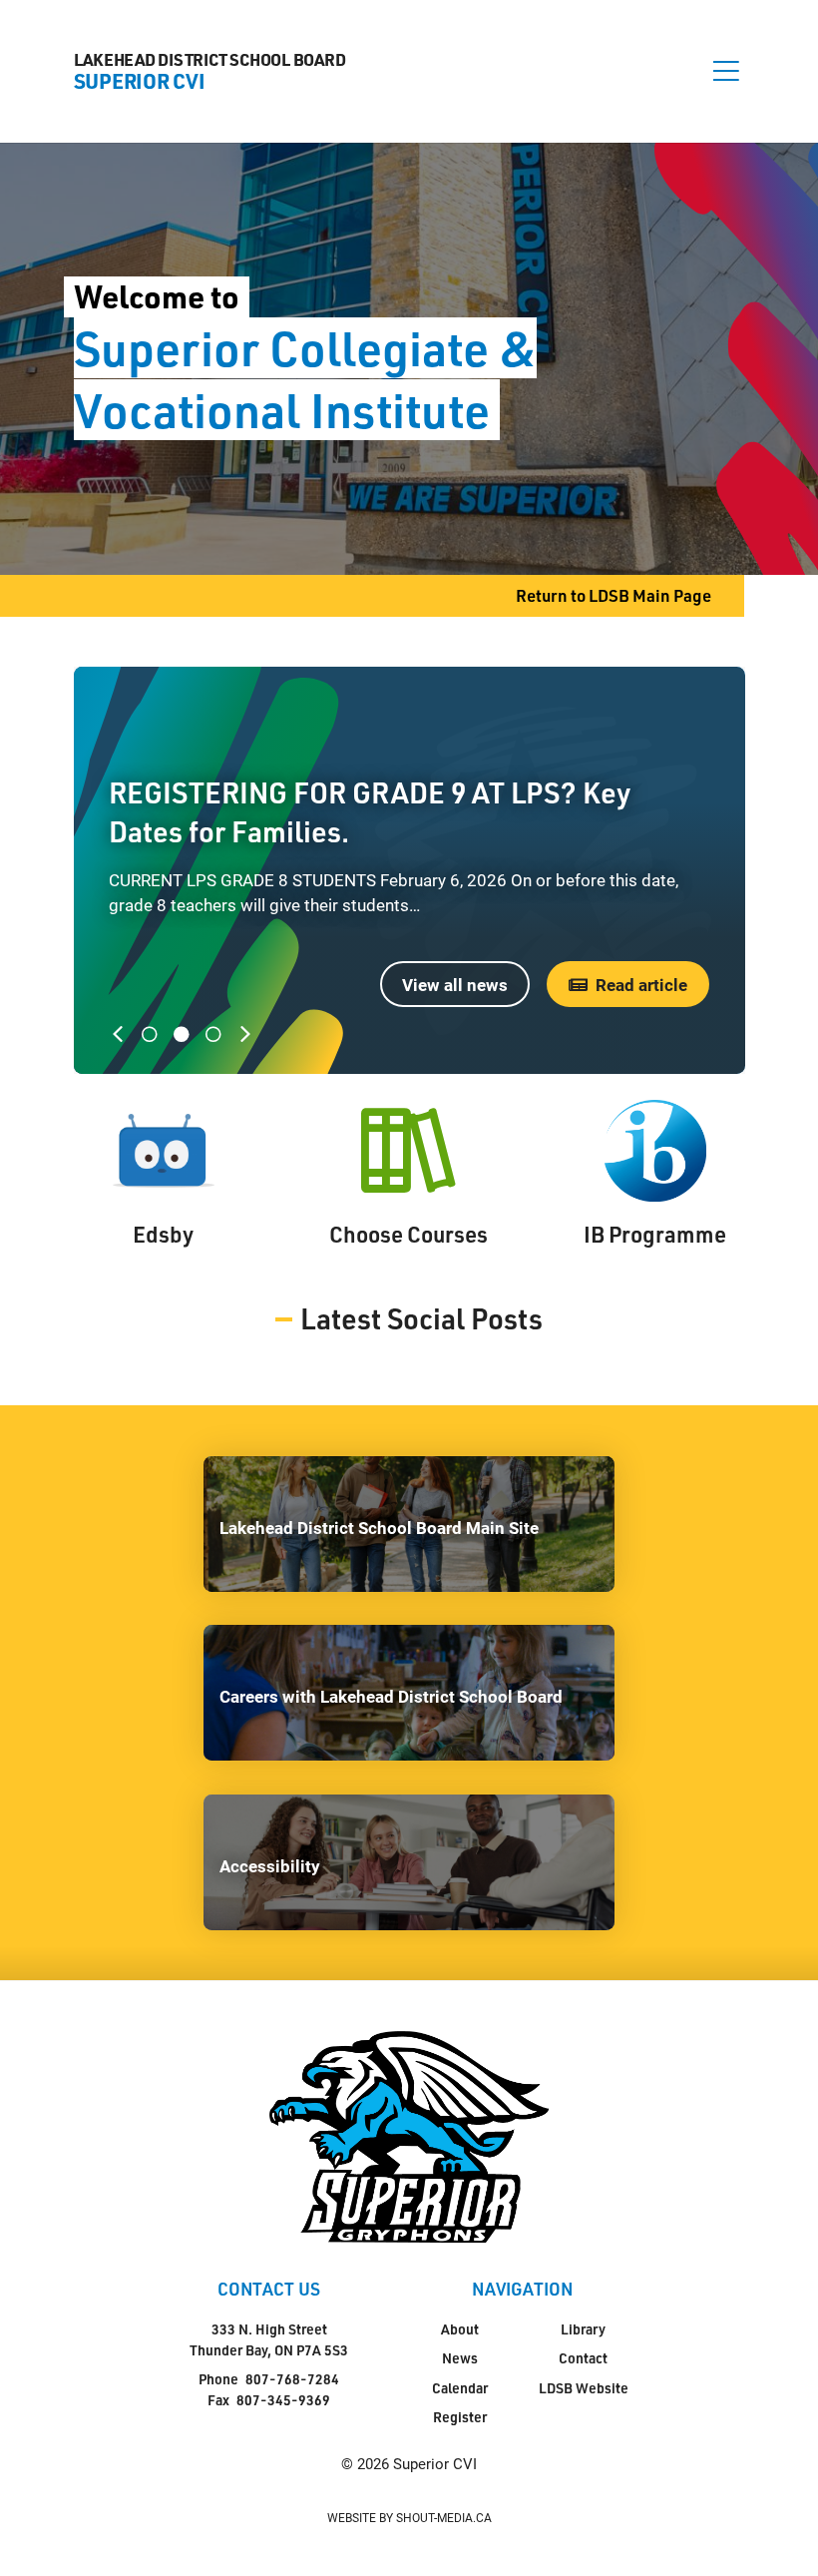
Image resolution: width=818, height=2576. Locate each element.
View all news (455, 985)
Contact (583, 2358)
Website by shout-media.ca (409, 2517)
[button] (726, 71)
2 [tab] (182, 1034)
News (460, 2358)
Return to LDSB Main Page (613, 595)
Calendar (460, 2388)
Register (460, 2417)
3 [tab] (213, 1034)
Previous (122, 1033)
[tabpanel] (409, 870)
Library (583, 2329)
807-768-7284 (292, 2379)
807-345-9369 (283, 2400)
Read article (641, 985)
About (460, 2329)
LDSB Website (584, 2388)
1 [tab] (150, 1034)
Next (249, 1033)
